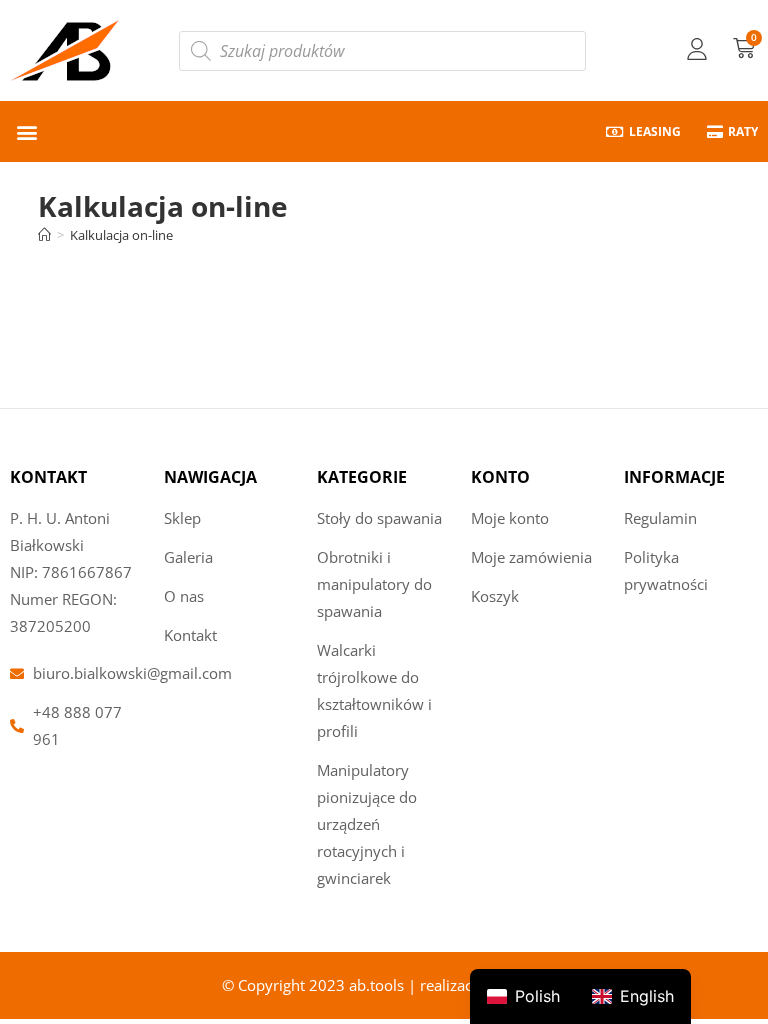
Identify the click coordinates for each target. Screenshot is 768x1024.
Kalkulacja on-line (121, 235)
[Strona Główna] (44, 235)
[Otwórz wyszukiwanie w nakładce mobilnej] (382, 51)
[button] (26, 131)
